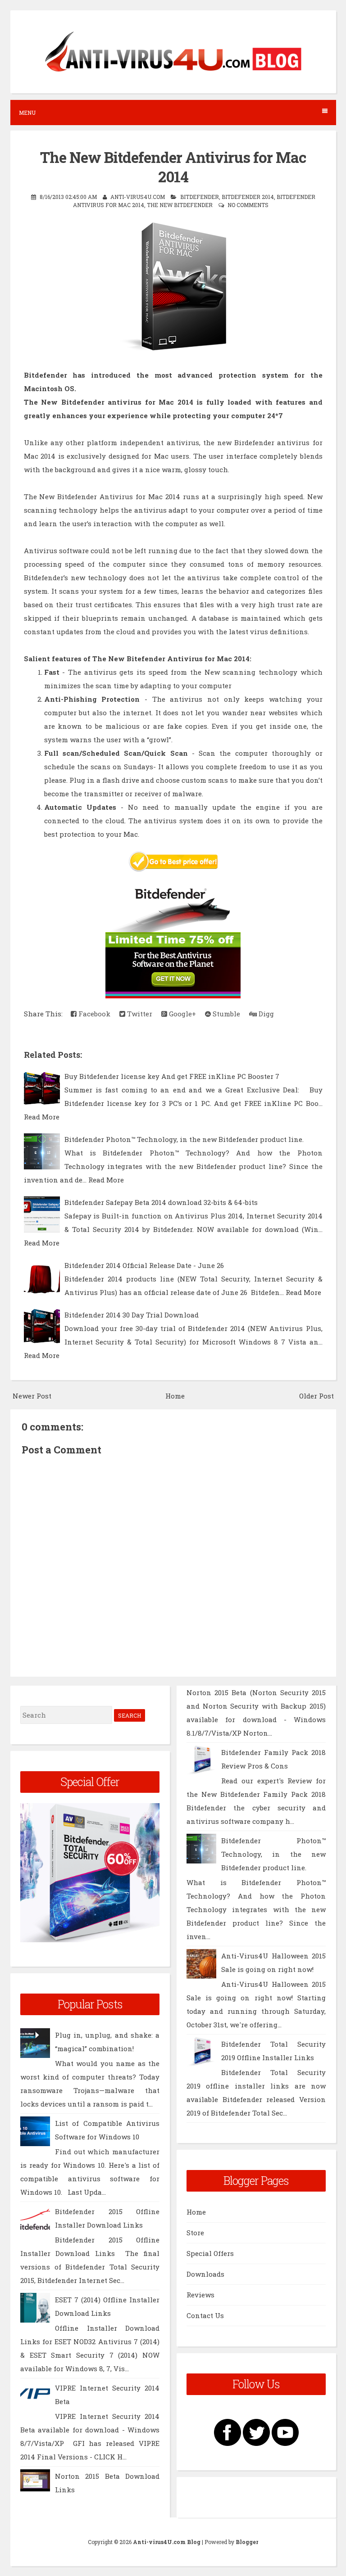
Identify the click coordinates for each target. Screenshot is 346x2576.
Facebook (93, 1014)
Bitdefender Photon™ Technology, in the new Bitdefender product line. (184, 1139)
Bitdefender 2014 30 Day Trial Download (132, 1315)
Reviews (200, 2295)
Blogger (247, 2542)
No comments (248, 205)
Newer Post (32, 1396)
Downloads (205, 2274)
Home (175, 1396)
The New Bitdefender (180, 205)
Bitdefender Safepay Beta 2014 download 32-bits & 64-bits (161, 1202)
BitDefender (200, 197)
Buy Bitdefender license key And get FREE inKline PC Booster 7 (172, 1076)
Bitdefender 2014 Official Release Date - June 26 (144, 1265)
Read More (42, 1117)
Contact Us (205, 2315)
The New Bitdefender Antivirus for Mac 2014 (173, 167)
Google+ (182, 1014)
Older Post (316, 1396)
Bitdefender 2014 (248, 197)
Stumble (225, 1014)
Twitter (139, 1014)
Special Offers (210, 2253)
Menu (27, 113)
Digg (265, 1014)
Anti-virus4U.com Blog (167, 2542)
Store (195, 2233)
